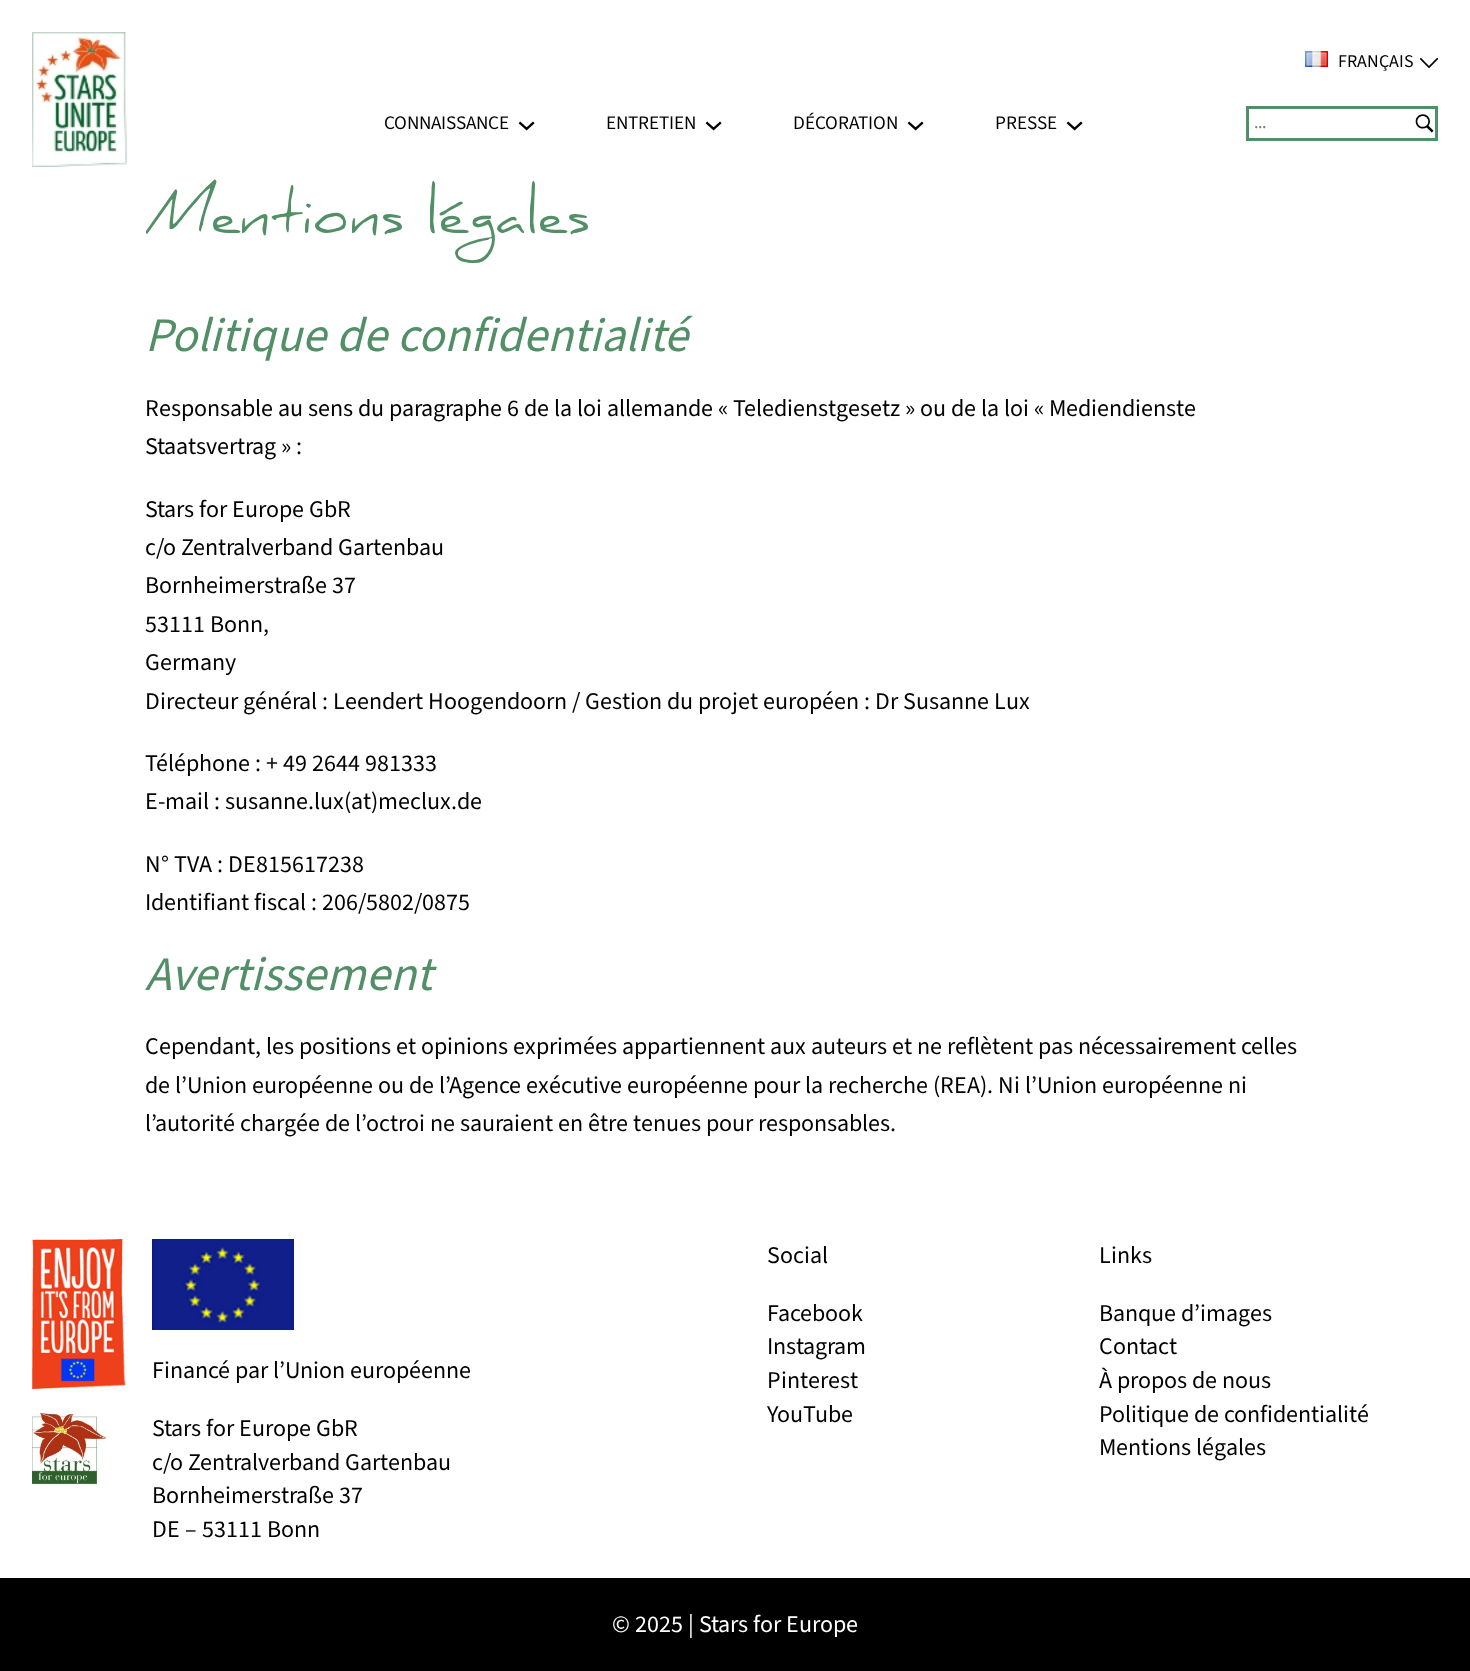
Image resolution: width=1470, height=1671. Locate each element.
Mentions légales (1182, 1447)
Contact (1138, 1346)
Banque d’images (1185, 1313)
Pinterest (812, 1380)
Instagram (816, 1346)
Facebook (815, 1313)
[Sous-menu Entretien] (713, 123)
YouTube (810, 1414)
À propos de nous (1185, 1380)
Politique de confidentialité (1234, 1414)
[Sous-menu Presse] (1074, 123)
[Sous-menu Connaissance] (526, 123)
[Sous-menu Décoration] (915, 123)
